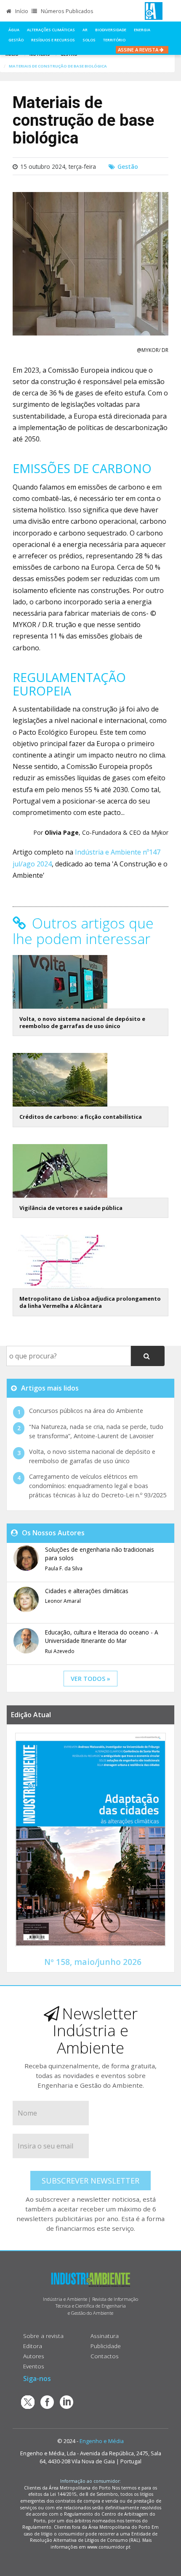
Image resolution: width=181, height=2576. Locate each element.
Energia (142, 30)
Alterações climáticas (51, 30)
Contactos (105, 2356)
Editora (33, 2346)
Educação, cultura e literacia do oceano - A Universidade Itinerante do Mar (102, 1636)
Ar (85, 30)
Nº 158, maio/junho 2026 (93, 1962)
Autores (34, 2356)
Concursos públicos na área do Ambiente (86, 1411)
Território (114, 40)
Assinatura (105, 2336)
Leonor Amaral (63, 1601)
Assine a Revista (139, 50)
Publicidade (106, 2346)
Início (21, 11)
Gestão (16, 40)
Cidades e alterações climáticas (87, 1591)
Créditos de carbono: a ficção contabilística (81, 1117)
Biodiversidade (111, 30)
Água (14, 30)
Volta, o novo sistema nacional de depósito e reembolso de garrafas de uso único (82, 1022)
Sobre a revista (43, 2336)
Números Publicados (67, 11)
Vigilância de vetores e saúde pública (71, 1208)
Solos (89, 40)
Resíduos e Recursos (53, 40)
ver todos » (90, 1679)
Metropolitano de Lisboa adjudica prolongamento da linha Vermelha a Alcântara (90, 1302)
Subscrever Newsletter (90, 2181)
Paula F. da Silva (64, 1568)
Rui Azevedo (60, 1651)
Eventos (34, 2366)
